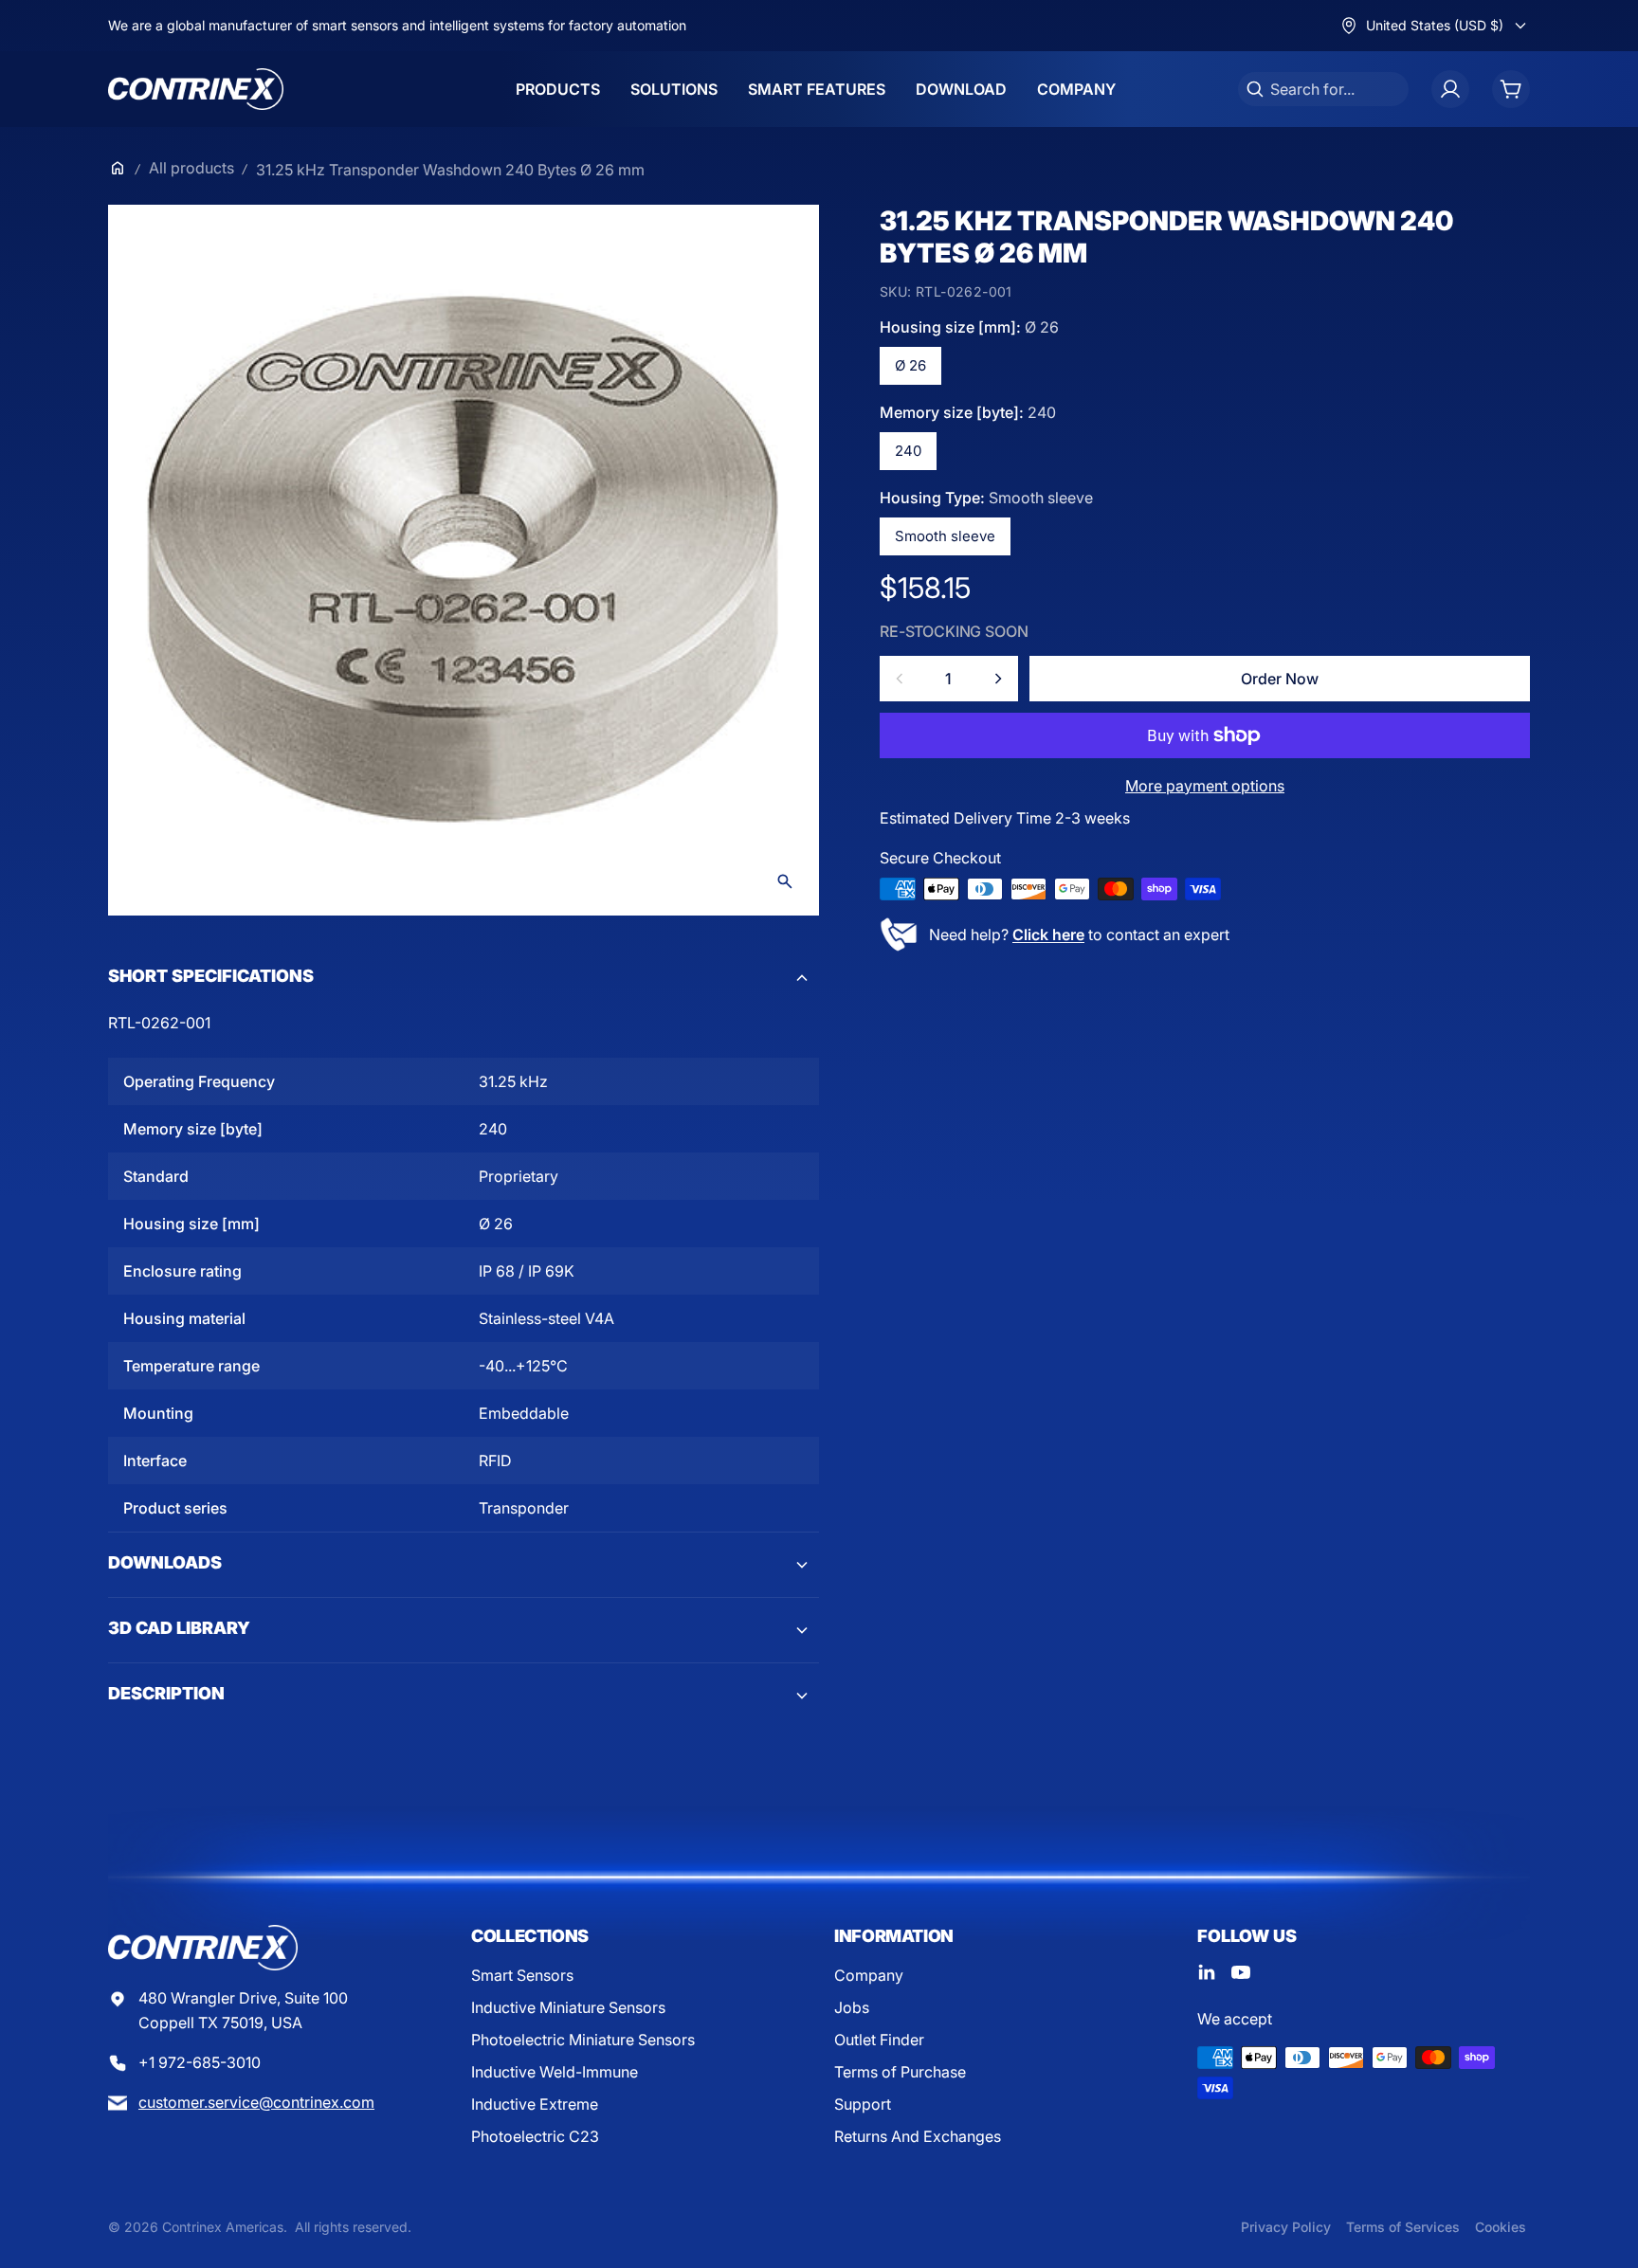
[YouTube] (1241, 1972)
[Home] (118, 168)
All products (191, 168)
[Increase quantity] (998, 679)
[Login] (1450, 89)
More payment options (1205, 786)
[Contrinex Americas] (196, 89)
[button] (464, 978)
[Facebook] (1207, 1972)
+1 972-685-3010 (200, 2062)
